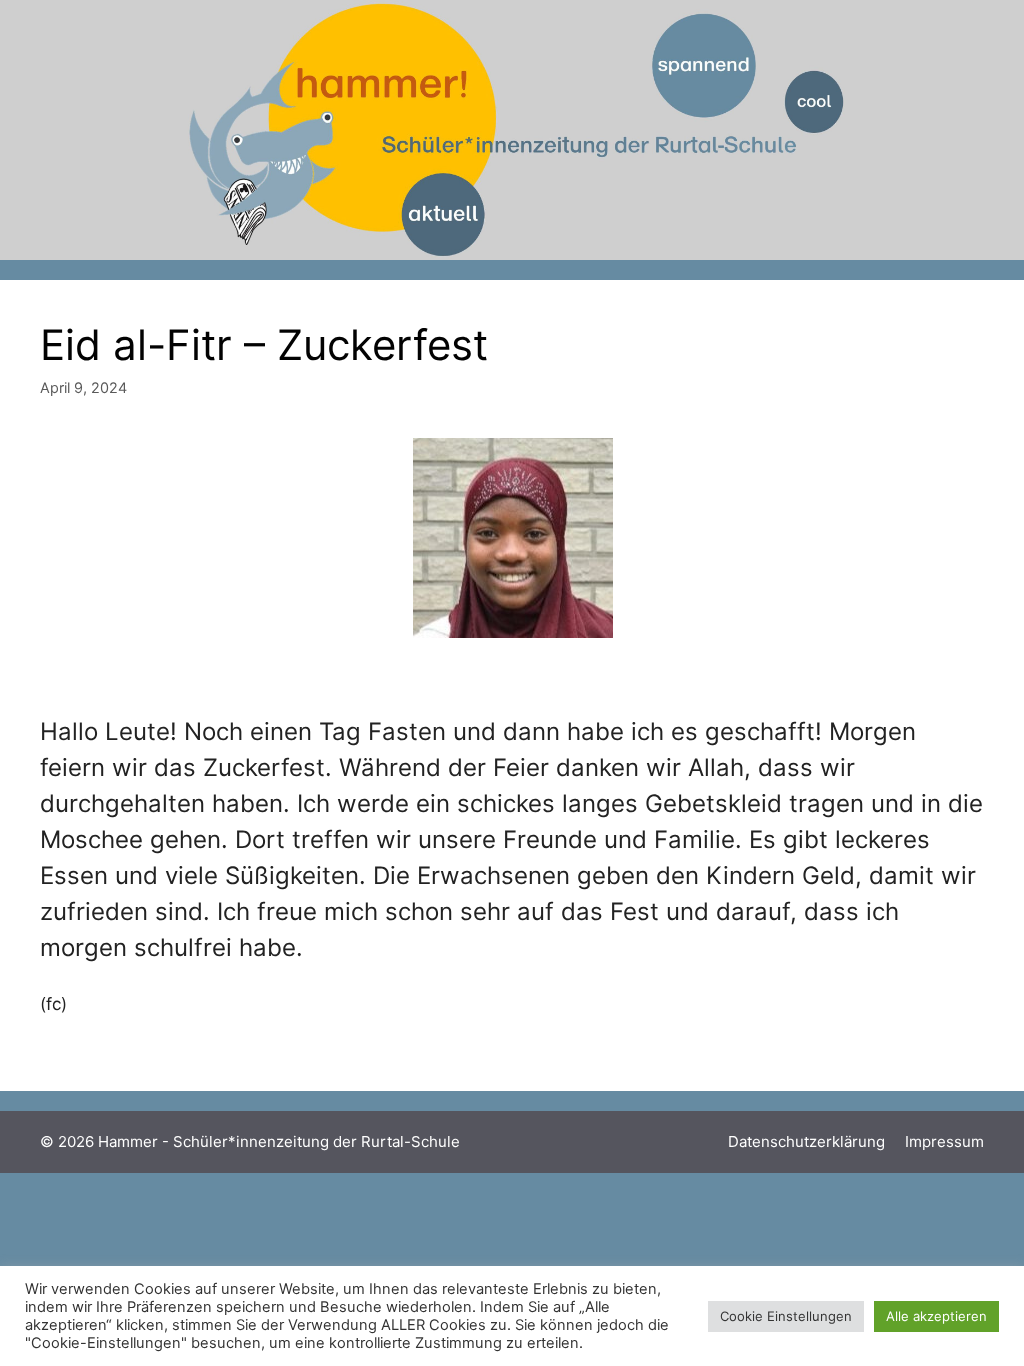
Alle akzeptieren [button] (936, 1316)
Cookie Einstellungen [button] (786, 1316)
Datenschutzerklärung (806, 1141)
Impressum (944, 1141)
